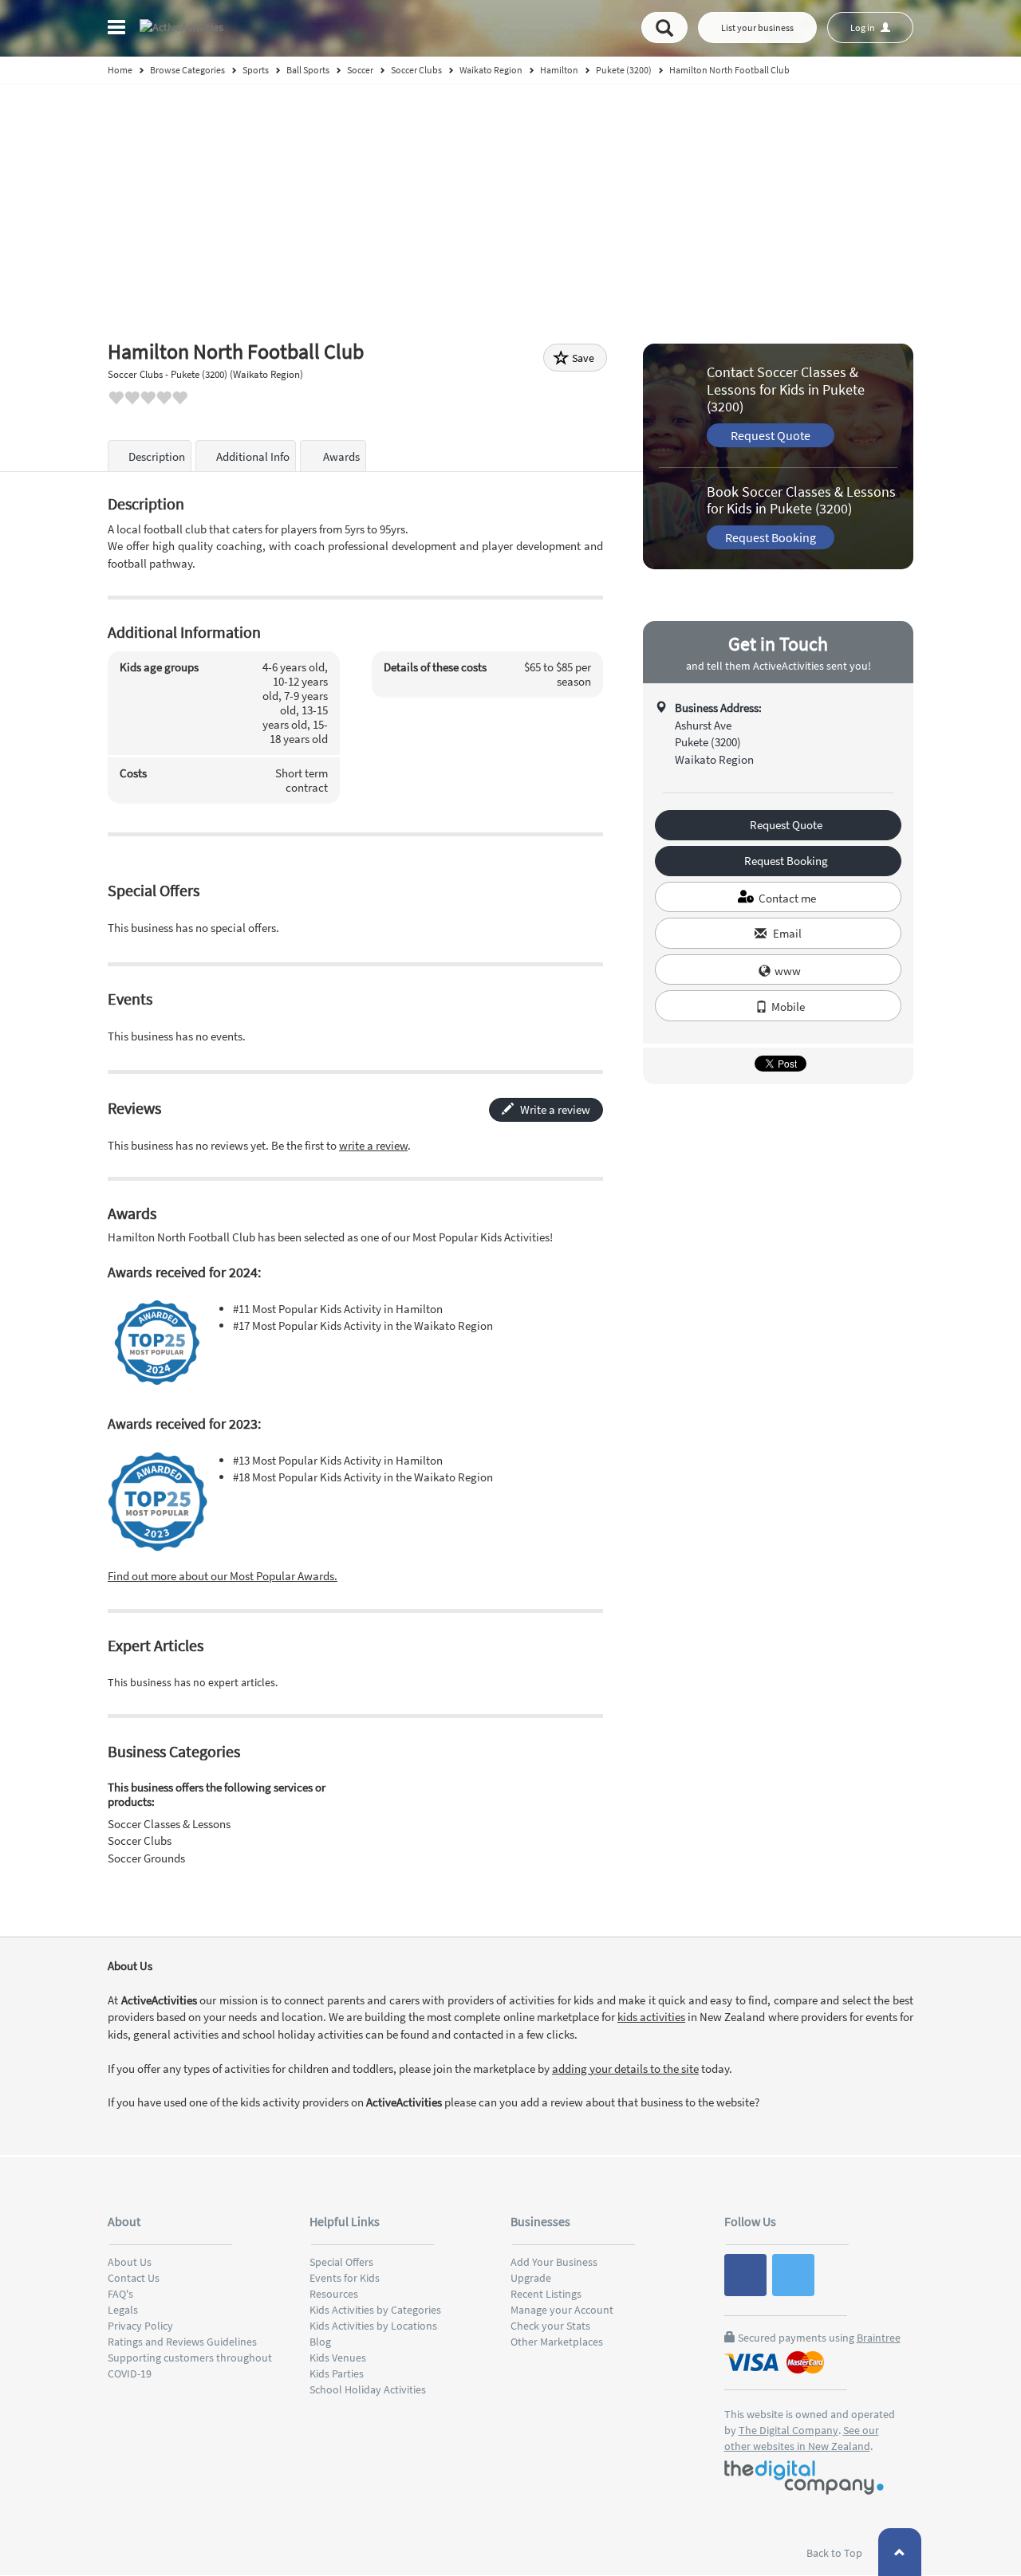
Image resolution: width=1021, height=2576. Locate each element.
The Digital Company (788, 2430)
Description (157, 456)
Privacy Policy (140, 2326)
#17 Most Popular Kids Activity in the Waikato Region (363, 1325)
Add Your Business (554, 2262)
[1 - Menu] (119, 29)
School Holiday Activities (368, 2389)
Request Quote (771, 435)
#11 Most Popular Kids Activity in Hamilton (338, 1309)
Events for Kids (345, 2278)
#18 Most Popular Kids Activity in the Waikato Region (363, 1477)
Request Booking (771, 537)
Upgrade (531, 2278)
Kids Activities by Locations (373, 2326)
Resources (334, 2294)
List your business (757, 28)
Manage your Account (562, 2310)
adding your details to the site (625, 2069)
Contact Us (134, 2278)
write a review (373, 1145)
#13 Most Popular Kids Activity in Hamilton (338, 1460)
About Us (130, 2262)
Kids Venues (338, 2358)
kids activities (651, 2017)
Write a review (554, 1109)
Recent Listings (546, 2294)
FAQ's (120, 2294)
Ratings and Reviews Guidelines (182, 2342)
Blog (320, 2342)
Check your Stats (550, 2326)
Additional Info (253, 456)
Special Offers (341, 2262)
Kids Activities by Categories (375, 2310)
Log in (863, 28)
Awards (340, 456)
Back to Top (836, 2553)
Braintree (879, 2338)
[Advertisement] (510, 204)
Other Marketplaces (557, 2342)
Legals (123, 2310)
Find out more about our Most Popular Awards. (223, 1576)
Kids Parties (337, 2373)
